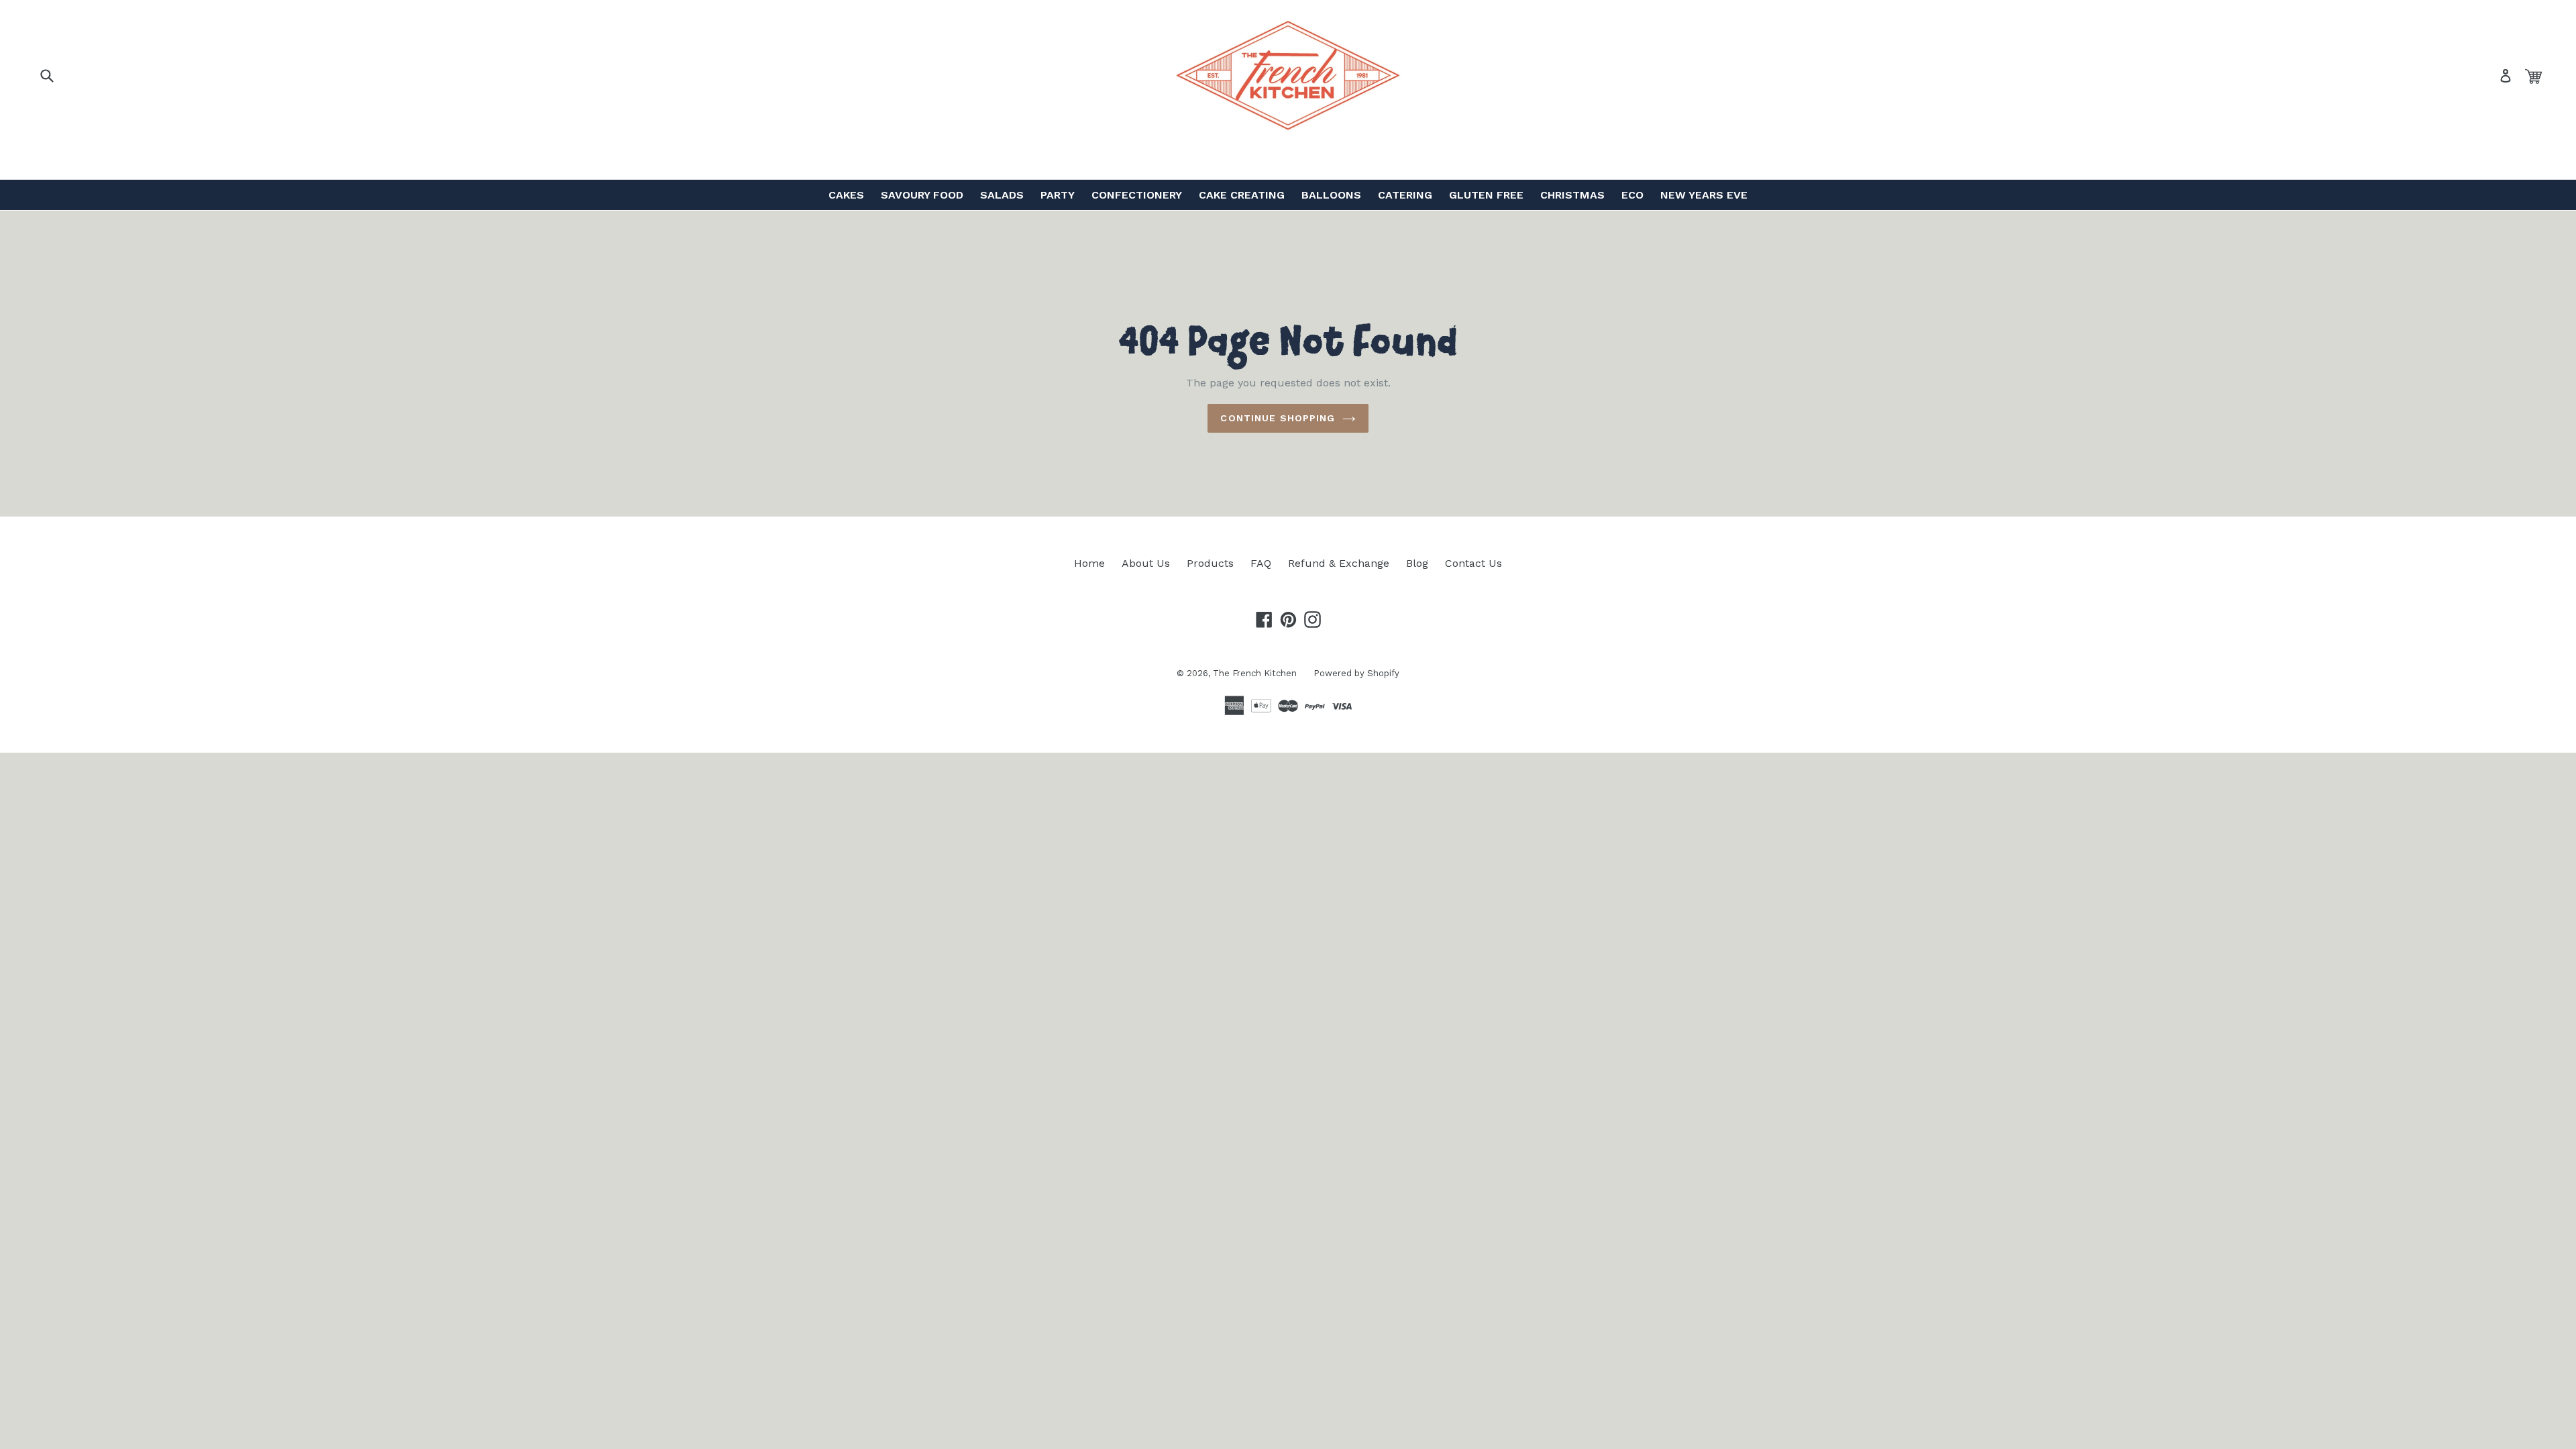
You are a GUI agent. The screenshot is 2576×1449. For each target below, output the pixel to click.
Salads (1002, 195)
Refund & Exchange (1339, 563)
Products (1210, 563)
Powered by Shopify (1356, 673)
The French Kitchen (1255, 673)
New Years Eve (1704, 195)
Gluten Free (1486, 195)
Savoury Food (922, 195)
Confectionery (1137, 195)
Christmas (1572, 195)
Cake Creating (1242, 195)
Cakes (846, 195)
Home (1089, 563)
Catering (1405, 195)
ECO (1632, 195)
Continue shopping (1278, 418)
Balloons (1331, 195)
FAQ (1261, 563)
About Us (1146, 563)
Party (1058, 195)
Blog (1417, 563)
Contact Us (1473, 563)
